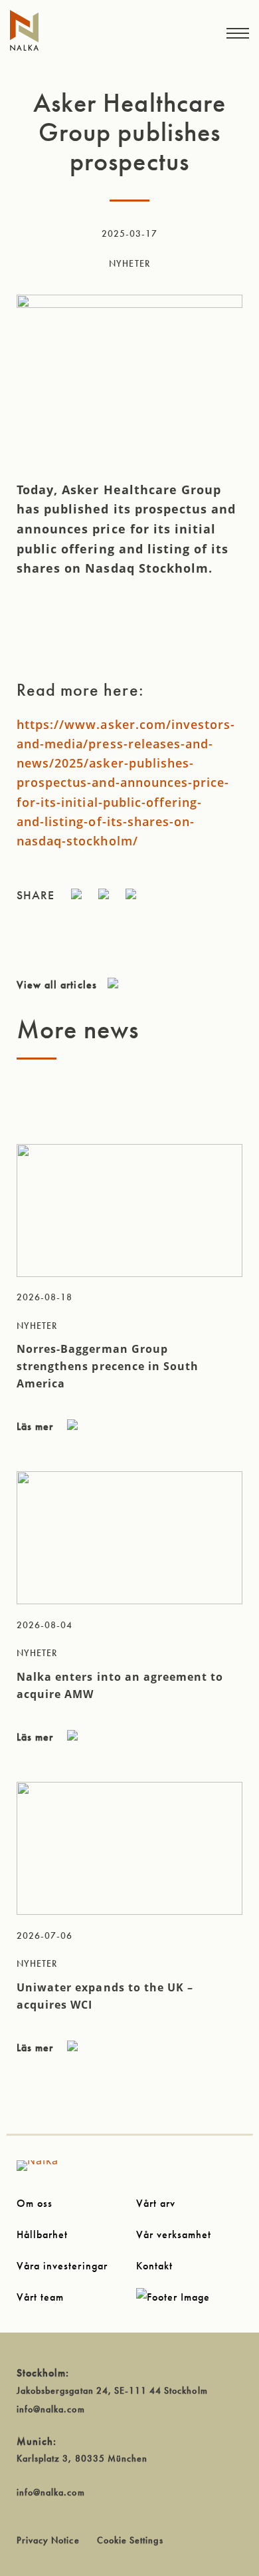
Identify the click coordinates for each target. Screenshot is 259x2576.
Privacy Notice (48, 2540)
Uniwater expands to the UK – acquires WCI (105, 1996)
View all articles (57, 985)
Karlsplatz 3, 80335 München (82, 2458)
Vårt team (40, 2297)
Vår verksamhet (174, 2234)
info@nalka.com (51, 2409)
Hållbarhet (42, 2234)
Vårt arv (156, 2203)
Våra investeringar (62, 2266)
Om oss (35, 2203)
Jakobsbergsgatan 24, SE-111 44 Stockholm (112, 2390)
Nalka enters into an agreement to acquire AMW (120, 1685)
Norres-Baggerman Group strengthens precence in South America (108, 1366)
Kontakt (154, 2266)
